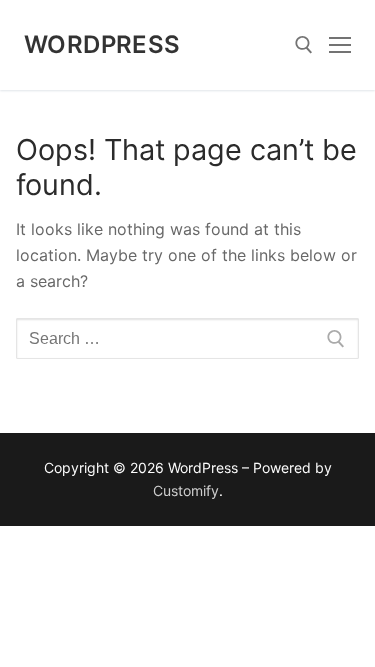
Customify (186, 490)
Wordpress (102, 44)
